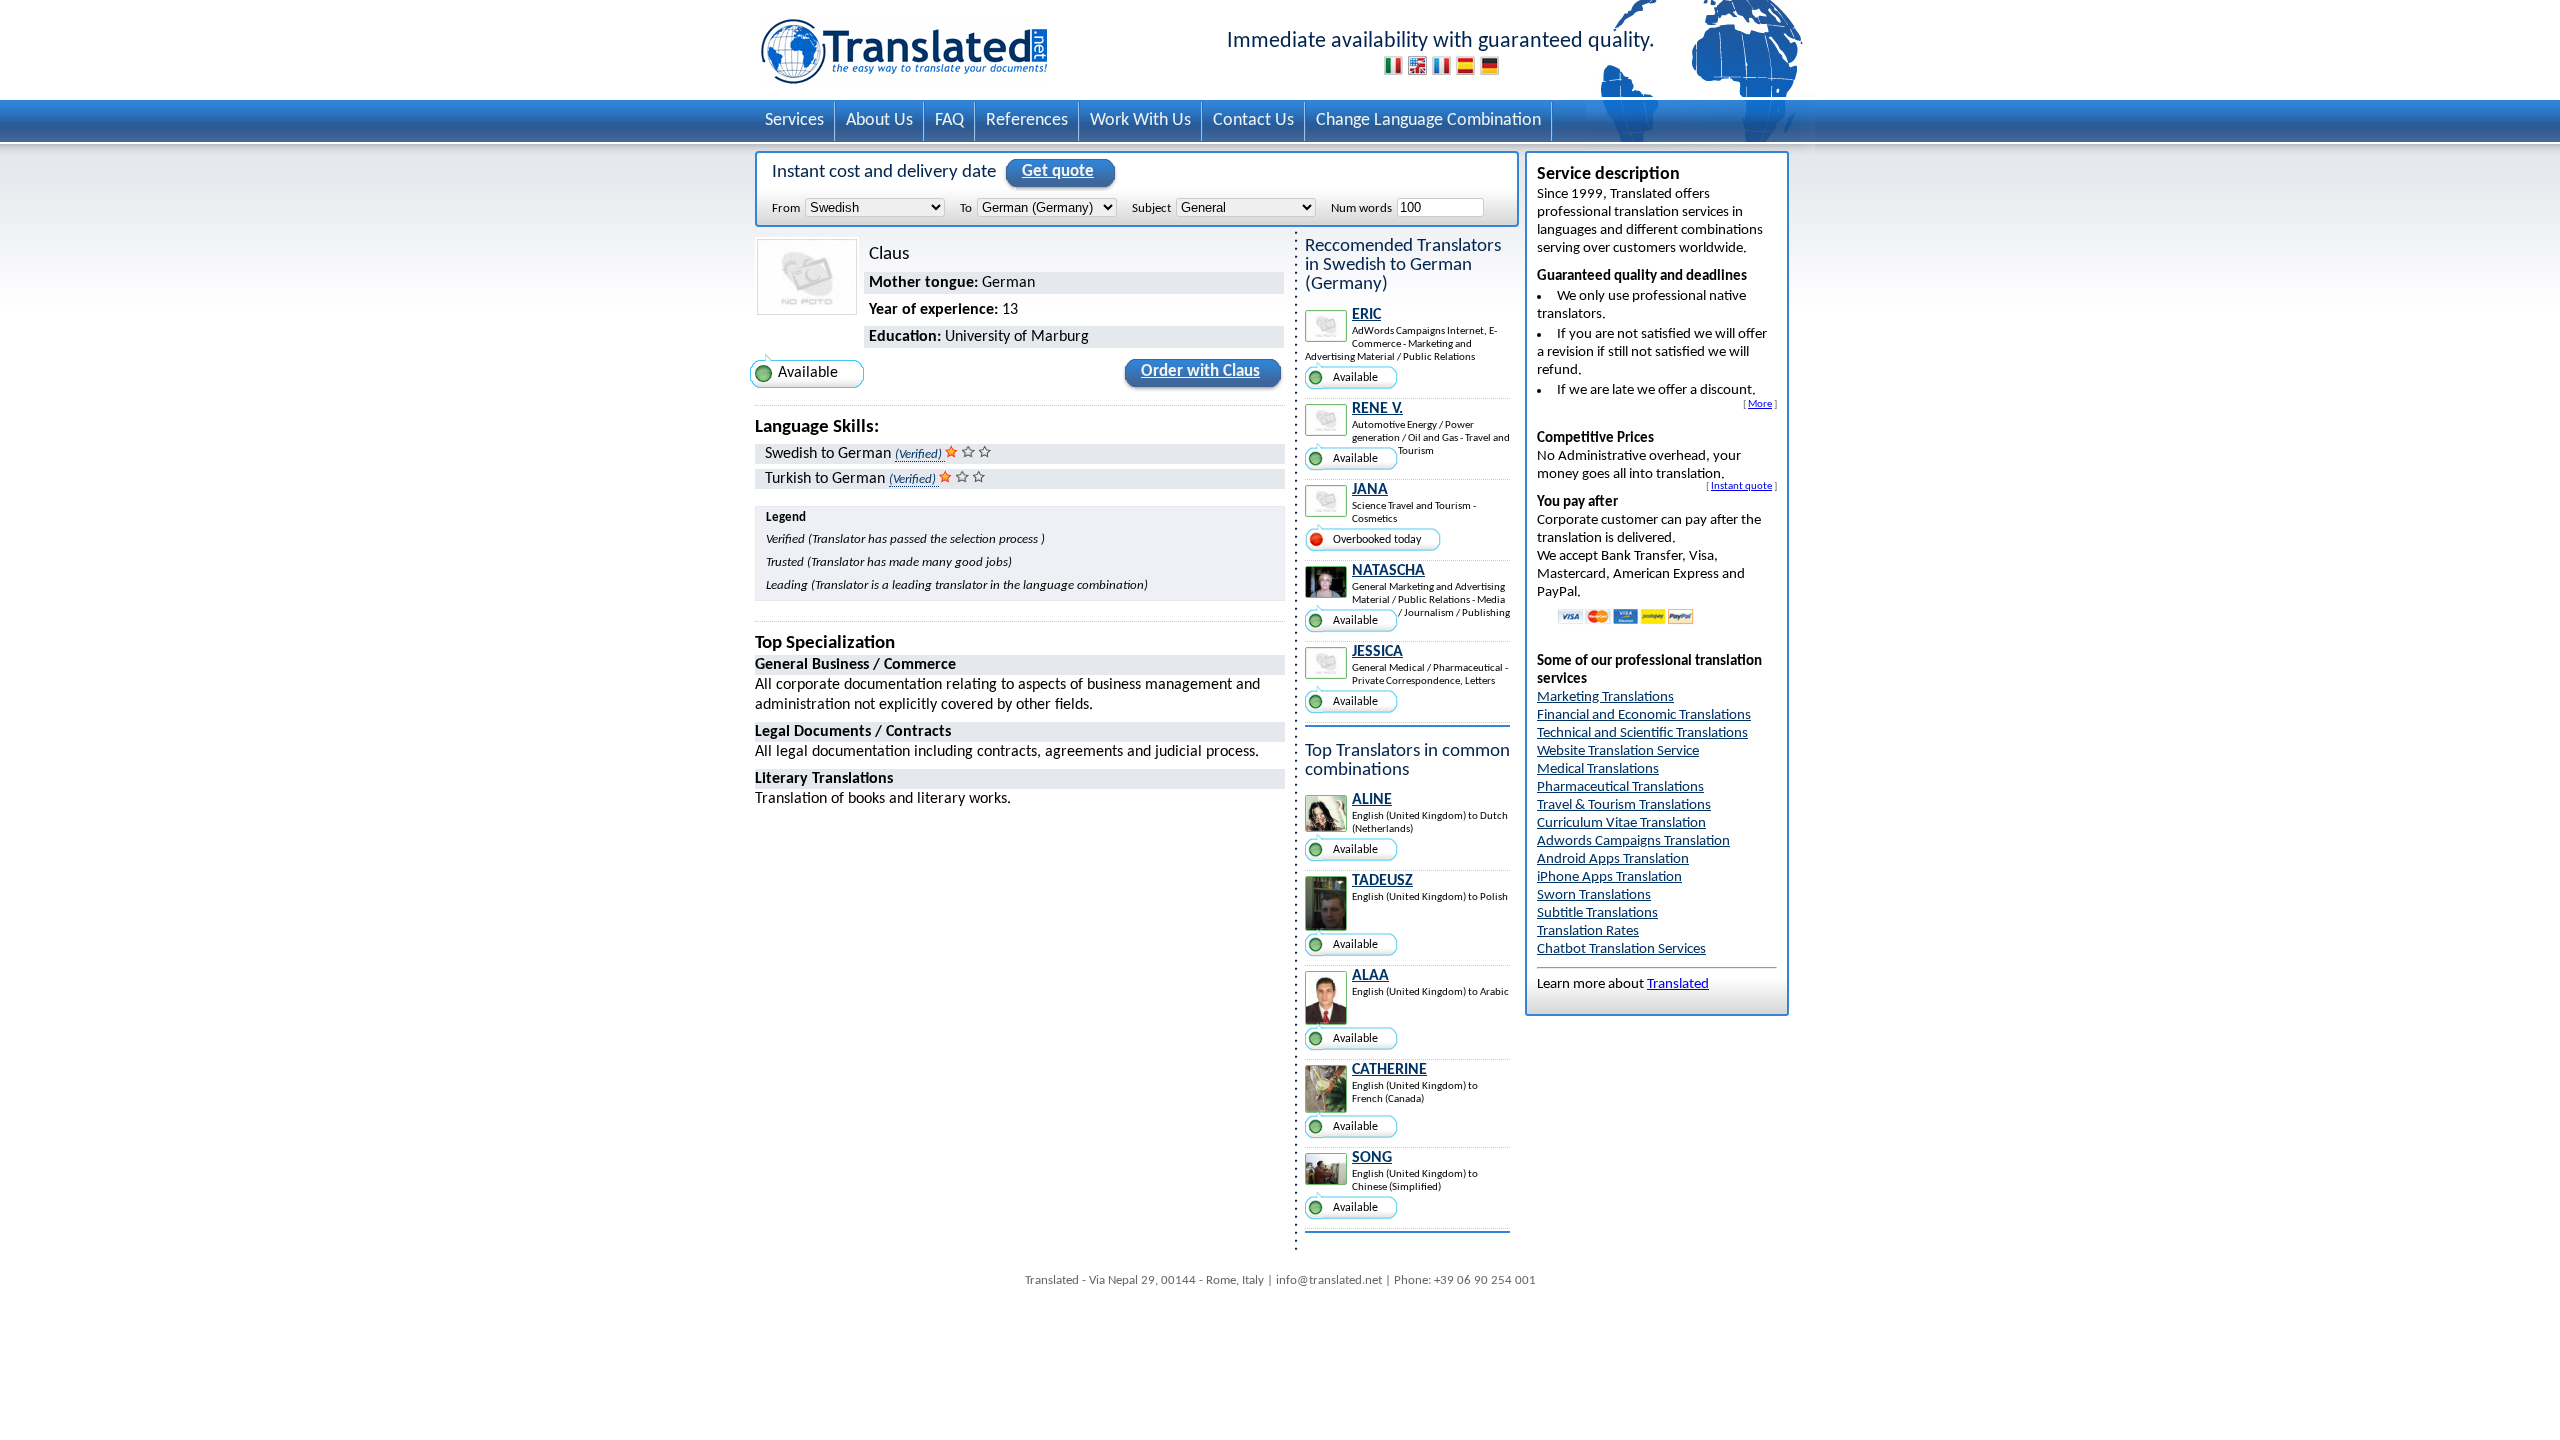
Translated (1678, 984)
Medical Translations (1598, 769)
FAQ (949, 120)
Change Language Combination (1428, 120)
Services (794, 120)
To (966, 208)
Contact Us (1253, 120)
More (1760, 404)
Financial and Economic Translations (1644, 715)
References (1027, 120)
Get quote (1058, 171)
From (786, 208)
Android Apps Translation (1613, 859)
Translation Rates (1588, 931)
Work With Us (1140, 120)
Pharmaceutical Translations (1620, 787)
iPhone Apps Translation (1609, 877)
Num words (1361, 208)
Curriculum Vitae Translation (1621, 823)
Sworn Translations (1594, 895)
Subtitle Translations (1597, 913)
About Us (879, 120)
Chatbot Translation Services (1621, 949)
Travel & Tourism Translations (1624, 805)
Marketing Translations (1605, 697)
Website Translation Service (1618, 751)
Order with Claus (1200, 371)
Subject (1151, 208)
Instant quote (1741, 486)
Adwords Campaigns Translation (1633, 841)
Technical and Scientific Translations (1642, 733)
